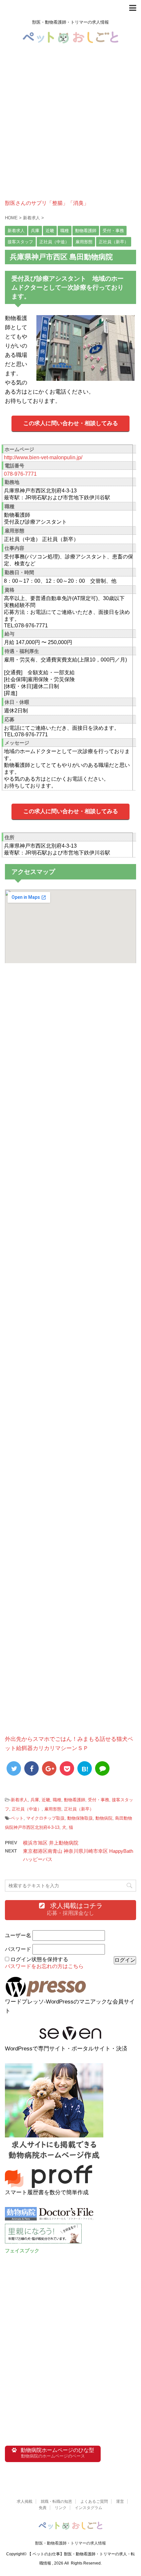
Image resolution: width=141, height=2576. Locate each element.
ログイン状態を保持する (39, 1959)
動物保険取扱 (80, 1818)
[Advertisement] (70, 129)
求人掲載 (25, 2501)
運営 (120, 2501)
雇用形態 (53, 1809)
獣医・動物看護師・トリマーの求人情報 (70, 2543)
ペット (17, 1818)
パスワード (18, 1949)
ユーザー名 (18, 1935)
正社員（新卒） (79, 1809)
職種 (57, 1800)
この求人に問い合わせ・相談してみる (71, 423)
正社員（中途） (27, 1809)
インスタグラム (89, 2508)
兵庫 (35, 1800)
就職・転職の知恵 (56, 2501)
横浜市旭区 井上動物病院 (51, 1843)
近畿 (46, 1800)
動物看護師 (75, 1800)
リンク (61, 2508)
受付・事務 (99, 1800)
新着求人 (19, 1800)
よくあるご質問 (94, 2501)
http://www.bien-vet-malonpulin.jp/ (43, 457)
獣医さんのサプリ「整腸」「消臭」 (47, 203)
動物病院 (104, 1818)
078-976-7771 (20, 474)
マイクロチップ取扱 (45, 1818)
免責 (43, 2508)
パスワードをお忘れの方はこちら (44, 1966)
